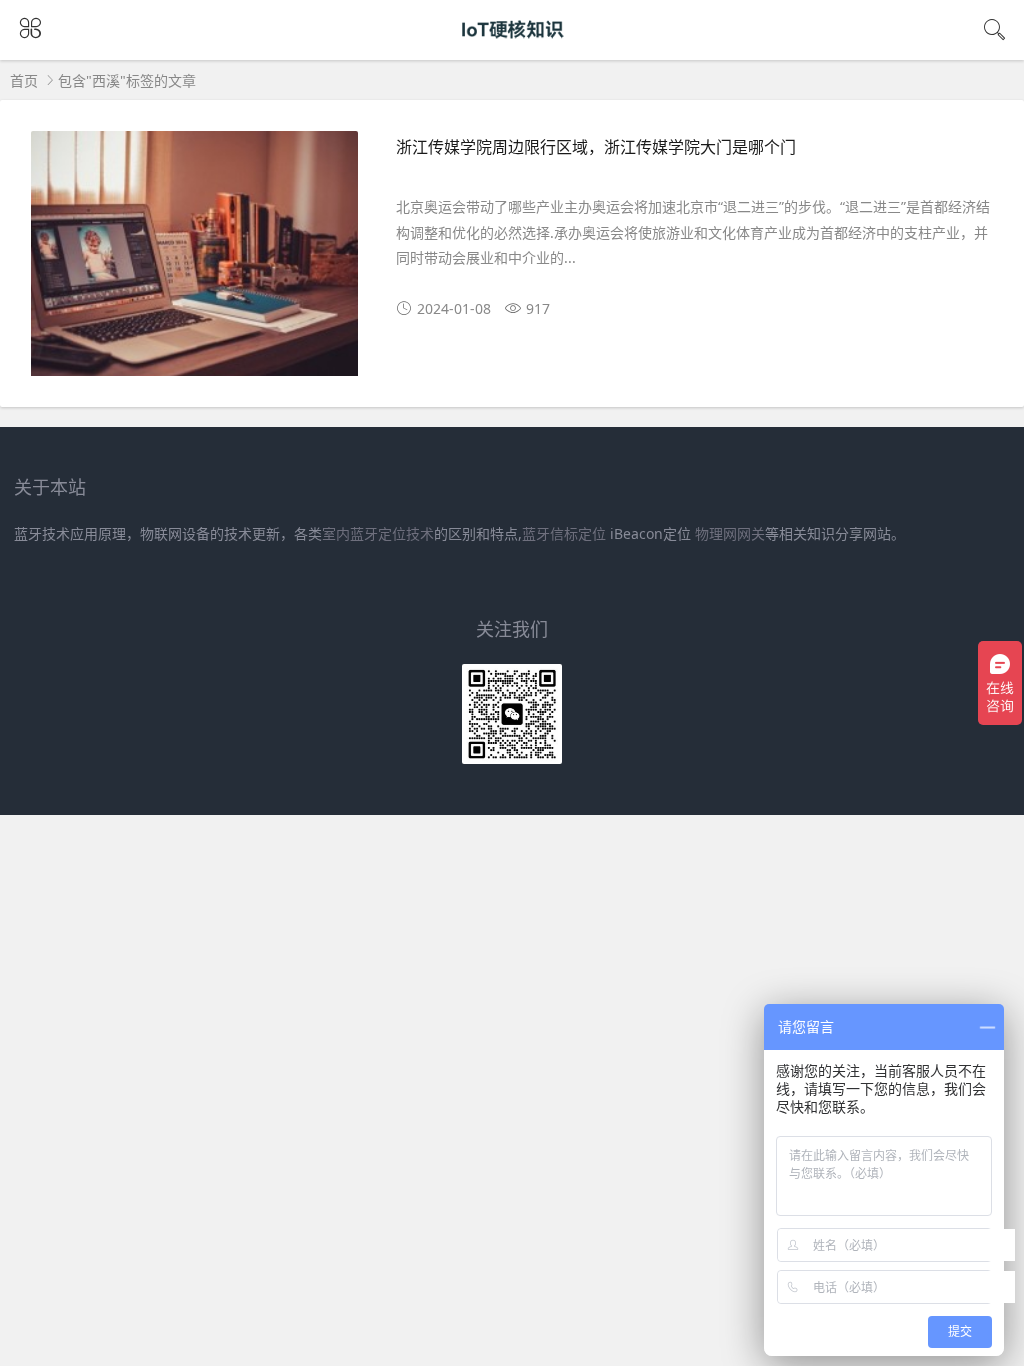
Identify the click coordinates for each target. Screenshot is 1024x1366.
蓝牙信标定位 (564, 533)
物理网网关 (730, 533)
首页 (24, 80)
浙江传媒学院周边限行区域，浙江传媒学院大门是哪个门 (596, 146)
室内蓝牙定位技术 (378, 533)
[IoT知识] (512, 47)
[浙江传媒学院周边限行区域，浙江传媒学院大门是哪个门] (194, 262)
